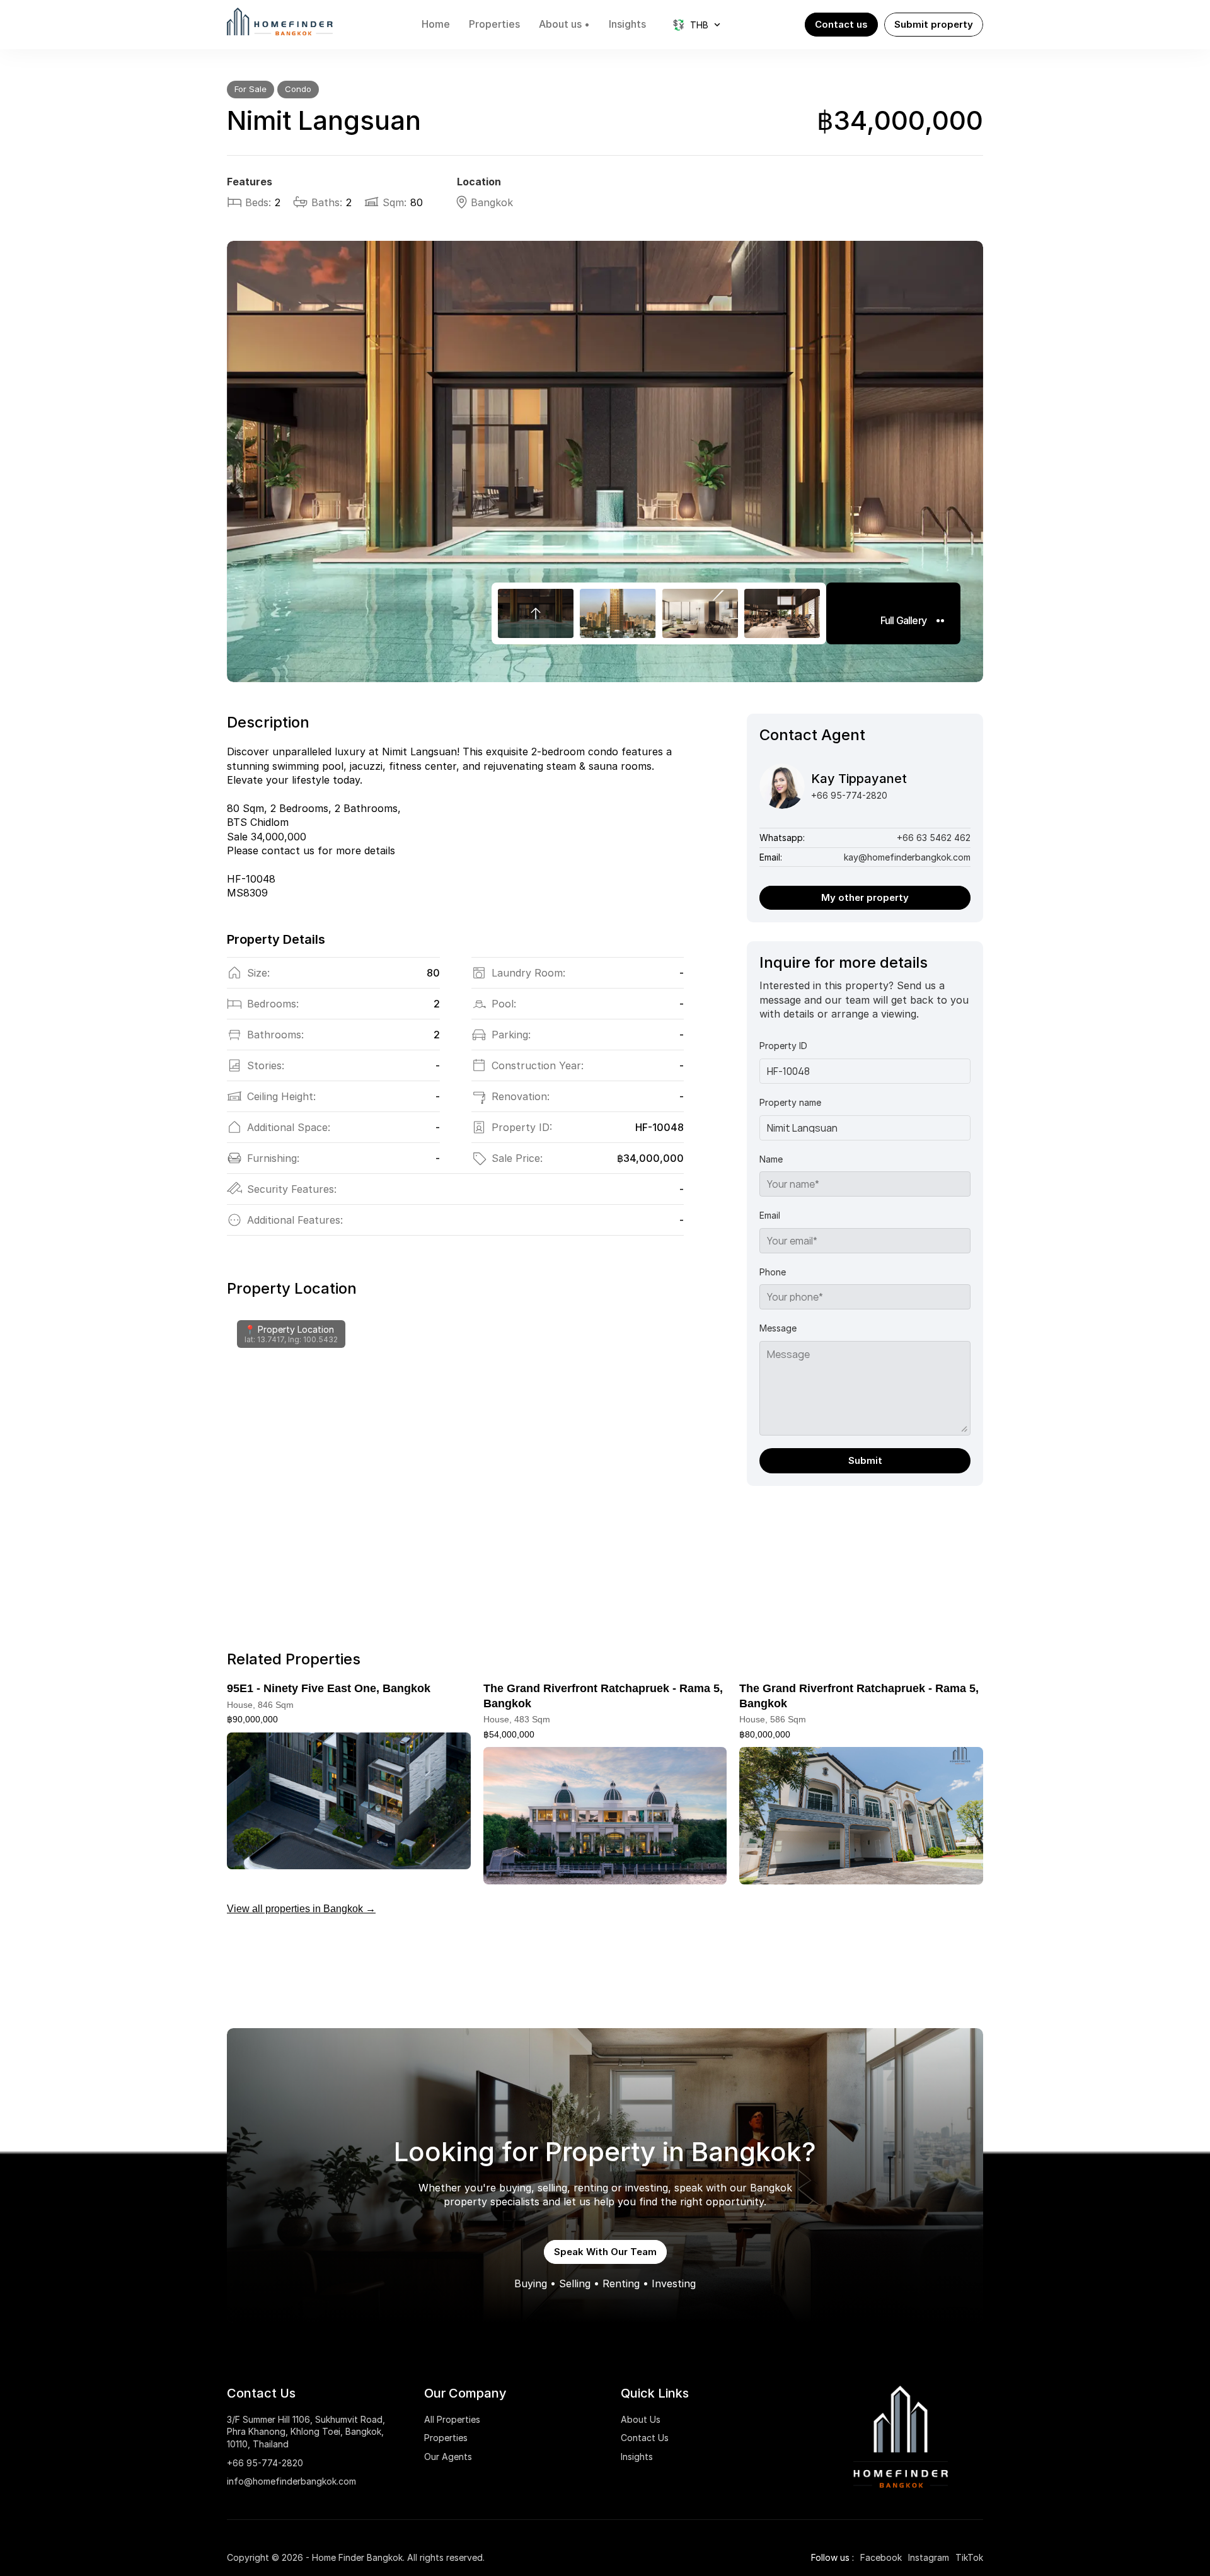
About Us (641, 2419)
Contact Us (645, 2438)
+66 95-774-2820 (265, 2463)
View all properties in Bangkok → (301, 1909)
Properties (446, 2438)
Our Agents (448, 2457)
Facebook (881, 2557)
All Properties (452, 2419)
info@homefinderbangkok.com (291, 2481)
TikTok (969, 2557)
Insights (637, 2457)
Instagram (929, 2557)
